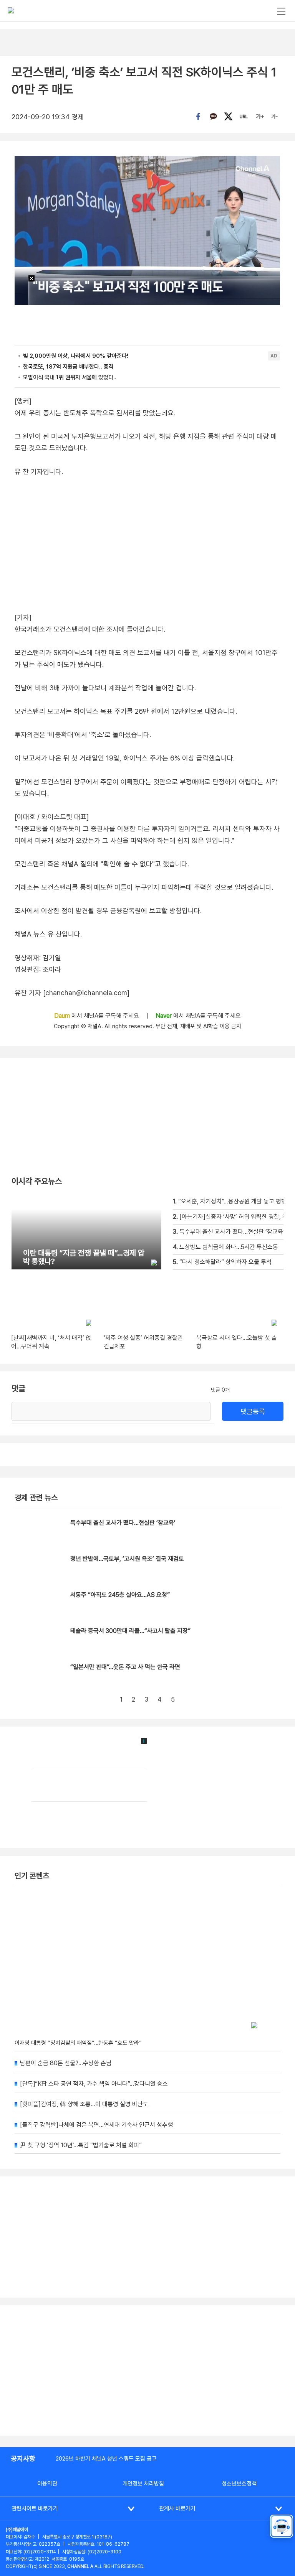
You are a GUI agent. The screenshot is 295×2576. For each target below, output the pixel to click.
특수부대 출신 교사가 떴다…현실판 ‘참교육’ (123, 1523)
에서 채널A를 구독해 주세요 (97, 1016)
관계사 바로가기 (177, 2509)
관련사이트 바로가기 (35, 2509)
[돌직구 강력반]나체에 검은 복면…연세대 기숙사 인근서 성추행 (96, 2125)
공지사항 (23, 2458)
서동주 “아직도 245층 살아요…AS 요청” (120, 1595)
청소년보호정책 (239, 2484)
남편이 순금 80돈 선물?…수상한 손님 (66, 2063)
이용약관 (47, 2484)
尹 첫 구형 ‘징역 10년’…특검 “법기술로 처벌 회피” (81, 2145)
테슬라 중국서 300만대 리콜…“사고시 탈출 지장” (130, 1631)
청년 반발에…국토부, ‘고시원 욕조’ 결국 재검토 (127, 1559)
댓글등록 (253, 1411)
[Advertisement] (147, 2370)
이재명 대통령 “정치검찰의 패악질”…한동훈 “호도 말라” (78, 2043)
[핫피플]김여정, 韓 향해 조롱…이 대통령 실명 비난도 (84, 2104)
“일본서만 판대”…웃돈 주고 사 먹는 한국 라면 (125, 1667)
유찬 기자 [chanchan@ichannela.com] (72, 993)
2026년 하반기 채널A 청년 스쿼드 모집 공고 (106, 2459)
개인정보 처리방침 (143, 2484)
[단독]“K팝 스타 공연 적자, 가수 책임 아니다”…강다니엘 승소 (94, 2084)
